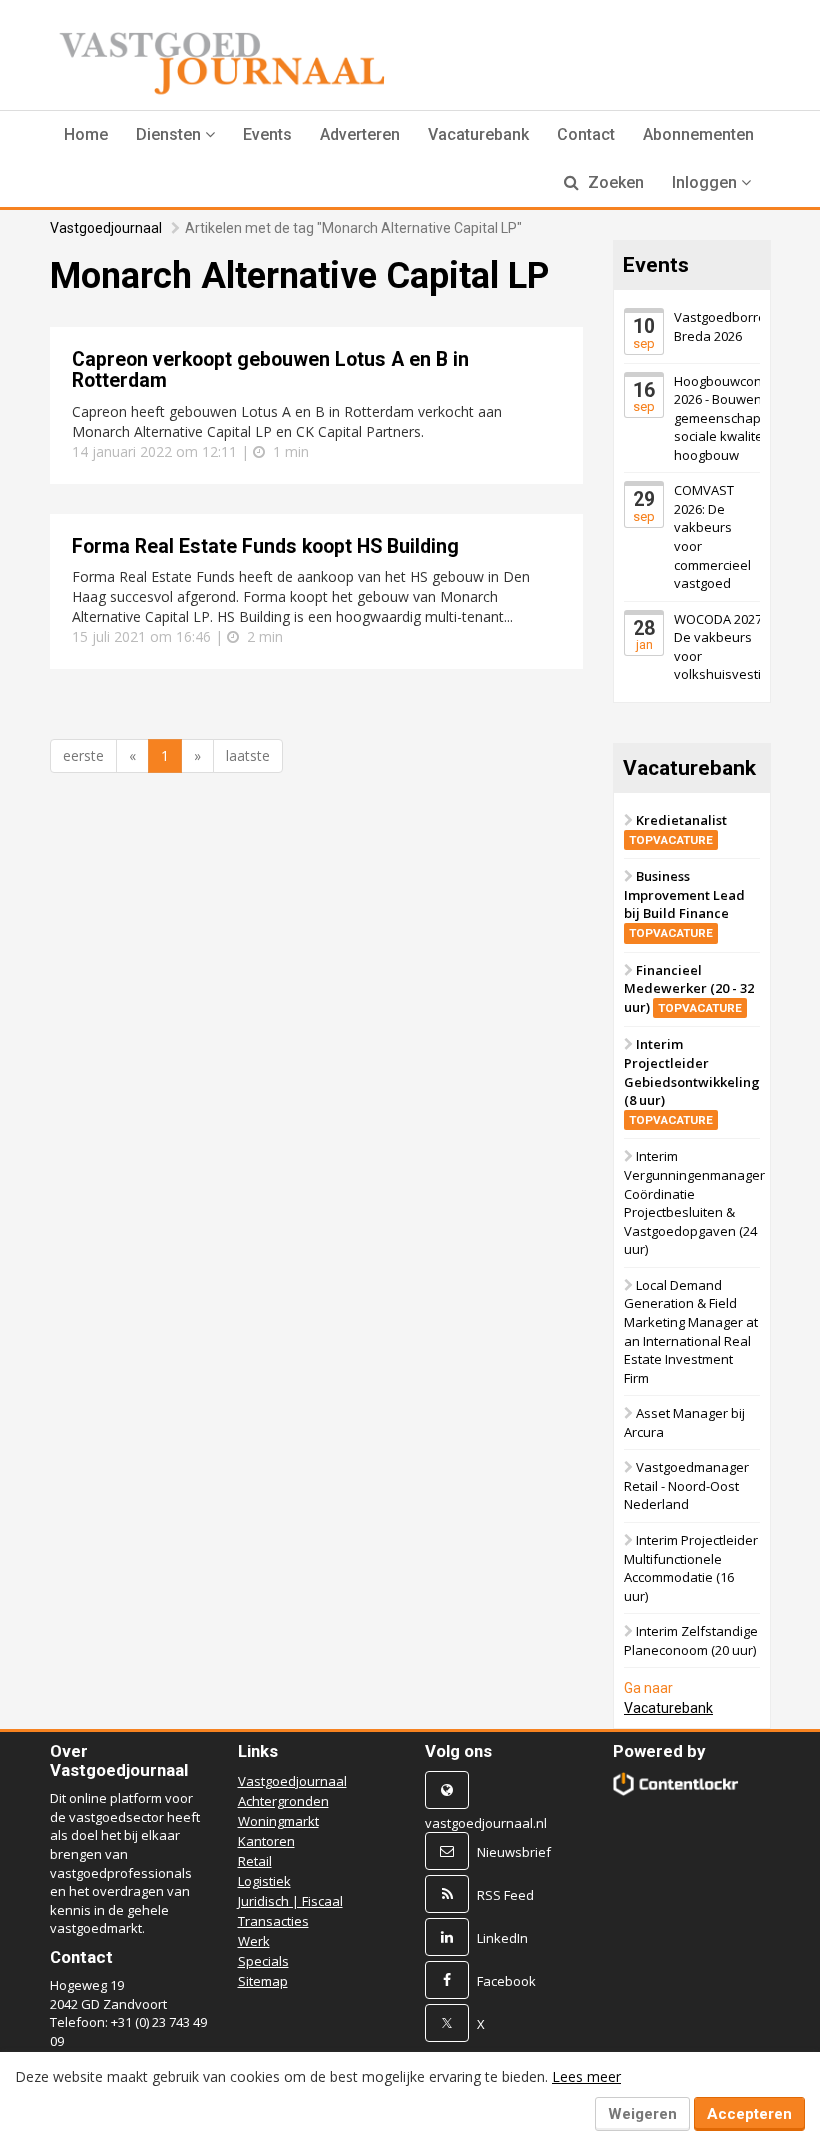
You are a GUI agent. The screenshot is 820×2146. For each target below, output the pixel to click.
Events (267, 134)
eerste (83, 755)
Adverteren (360, 134)
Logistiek (264, 1881)
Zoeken (614, 182)
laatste (248, 755)
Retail (255, 1861)
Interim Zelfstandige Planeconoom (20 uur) (691, 1640)
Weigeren (642, 2114)
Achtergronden (283, 1801)
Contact (586, 134)
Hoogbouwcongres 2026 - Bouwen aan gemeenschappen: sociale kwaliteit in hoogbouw (731, 418)
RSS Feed (505, 1895)
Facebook (506, 1981)
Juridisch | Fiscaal (290, 1901)
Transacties (273, 1921)
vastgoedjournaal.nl (486, 1823)
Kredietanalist (678, 829)
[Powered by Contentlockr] (676, 1784)
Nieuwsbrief (514, 1852)
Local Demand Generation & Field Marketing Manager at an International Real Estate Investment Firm (691, 1331)
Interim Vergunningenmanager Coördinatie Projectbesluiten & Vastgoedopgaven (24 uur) (694, 1202)
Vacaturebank (478, 134)
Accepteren (749, 2114)
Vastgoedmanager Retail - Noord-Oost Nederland (686, 1485)
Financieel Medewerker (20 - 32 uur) (689, 988)
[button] (175, 135)
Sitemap (263, 1981)
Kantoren (266, 1841)
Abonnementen (698, 134)
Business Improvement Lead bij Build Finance (684, 903)
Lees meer (586, 2076)
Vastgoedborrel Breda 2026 (721, 326)
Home (86, 134)
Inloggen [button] (706, 182)
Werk (254, 1941)
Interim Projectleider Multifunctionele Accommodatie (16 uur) (691, 1568)
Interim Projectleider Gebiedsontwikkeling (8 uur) (692, 1081)
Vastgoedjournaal (106, 228)
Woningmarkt (278, 1821)
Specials (263, 1961)
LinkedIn (502, 1938)
